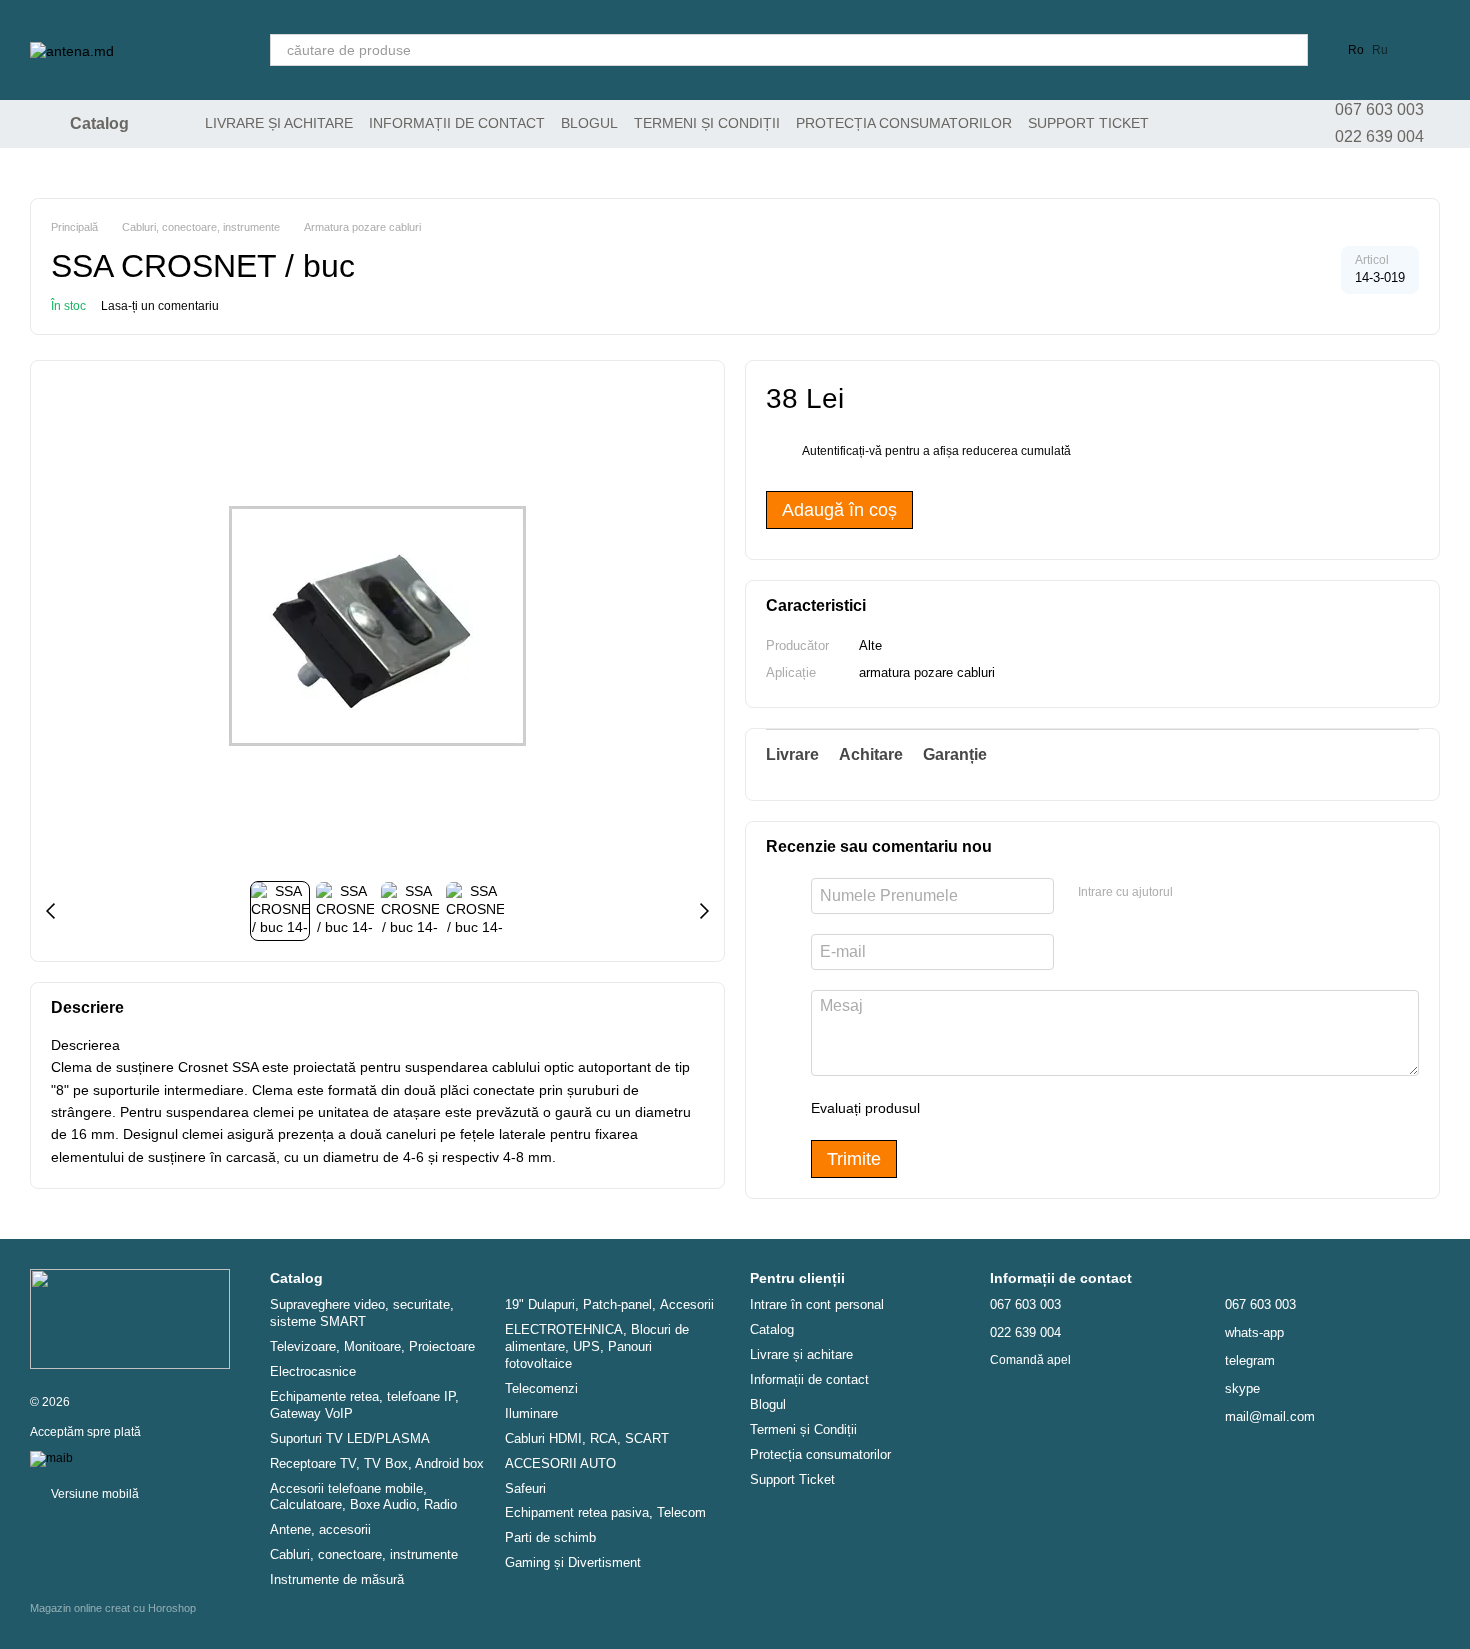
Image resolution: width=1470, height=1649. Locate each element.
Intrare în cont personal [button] (817, 1304)
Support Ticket (1088, 123)
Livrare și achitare (279, 123)
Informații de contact (457, 123)
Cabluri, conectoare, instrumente (364, 1554)
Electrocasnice (313, 1371)
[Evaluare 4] (1049, 1108)
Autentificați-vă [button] (843, 451)
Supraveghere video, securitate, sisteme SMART (362, 1313)
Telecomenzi (541, 1388)
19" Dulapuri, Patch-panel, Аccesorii (609, 1304)
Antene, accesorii (320, 1529)
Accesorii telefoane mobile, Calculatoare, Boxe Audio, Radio (363, 1497)
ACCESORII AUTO (560, 1463)
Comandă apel (1030, 1360)
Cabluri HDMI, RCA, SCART (587, 1438)
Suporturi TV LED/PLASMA (350, 1438)
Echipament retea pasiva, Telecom (605, 1512)
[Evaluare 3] (1017, 1108)
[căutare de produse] (1292, 50)
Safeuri (525, 1488)
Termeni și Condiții (707, 123)
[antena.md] (130, 1318)
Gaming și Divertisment (573, 1562)
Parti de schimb (550, 1537)
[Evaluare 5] (1081, 1108)
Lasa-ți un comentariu (160, 306)
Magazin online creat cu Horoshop (113, 1608)
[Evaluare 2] (985, 1108)
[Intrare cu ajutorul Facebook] (1195, 893)
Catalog (772, 1329)
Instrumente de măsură (337, 1579)
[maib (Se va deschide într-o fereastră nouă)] (51, 1458)
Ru (1380, 50)
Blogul (589, 123)
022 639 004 (1379, 136)
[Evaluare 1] (953, 1108)
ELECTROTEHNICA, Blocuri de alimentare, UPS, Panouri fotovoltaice (597, 1346)
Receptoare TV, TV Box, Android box (377, 1463)
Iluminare (531, 1413)
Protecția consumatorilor (904, 123)
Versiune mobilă (93, 1494)
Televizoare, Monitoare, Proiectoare (372, 1346)
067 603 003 (1379, 109)
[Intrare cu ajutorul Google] (1227, 893)
